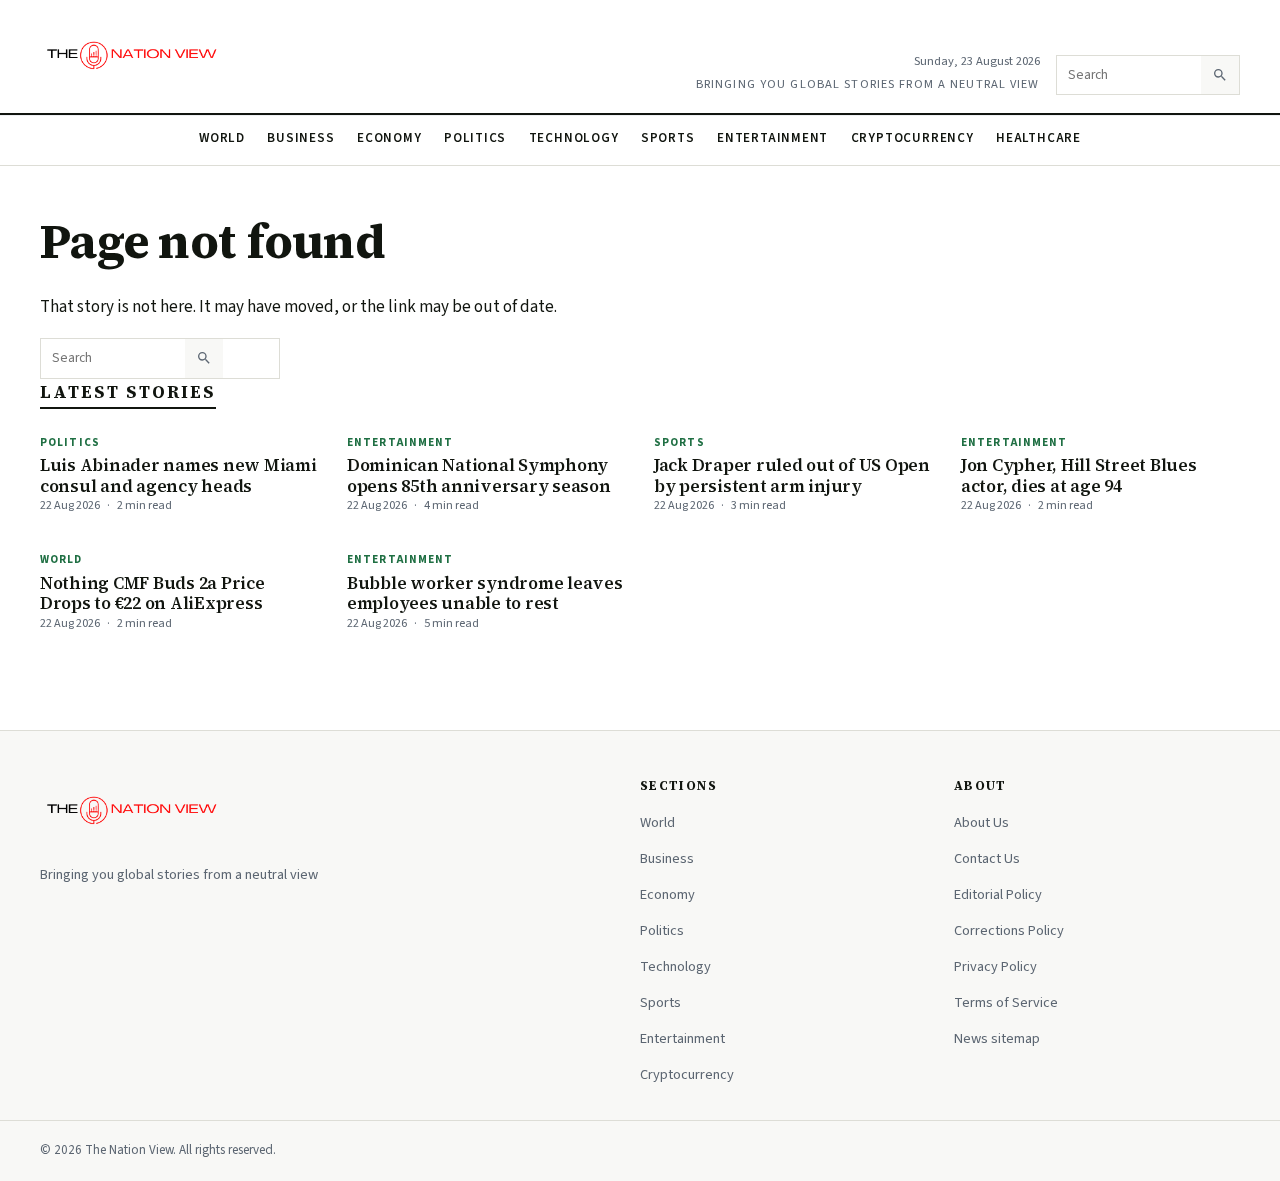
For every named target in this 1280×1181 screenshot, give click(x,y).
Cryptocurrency (912, 138)
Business (300, 138)
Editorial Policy (998, 894)
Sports (668, 138)
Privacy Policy (995, 966)
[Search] (1220, 75)
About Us (981, 822)
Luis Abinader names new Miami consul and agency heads (178, 475)
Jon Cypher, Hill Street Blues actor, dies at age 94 (1079, 475)
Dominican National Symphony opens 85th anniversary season (479, 475)
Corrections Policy (1009, 930)
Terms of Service (1006, 1002)
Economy (389, 138)
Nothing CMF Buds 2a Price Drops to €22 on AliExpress (152, 593)
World (222, 138)
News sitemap (997, 1038)
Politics (475, 138)
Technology (574, 138)
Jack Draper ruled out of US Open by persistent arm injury (792, 475)
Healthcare (1038, 138)
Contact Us (987, 858)
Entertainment (772, 138)
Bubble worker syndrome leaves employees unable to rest (485, 593)
